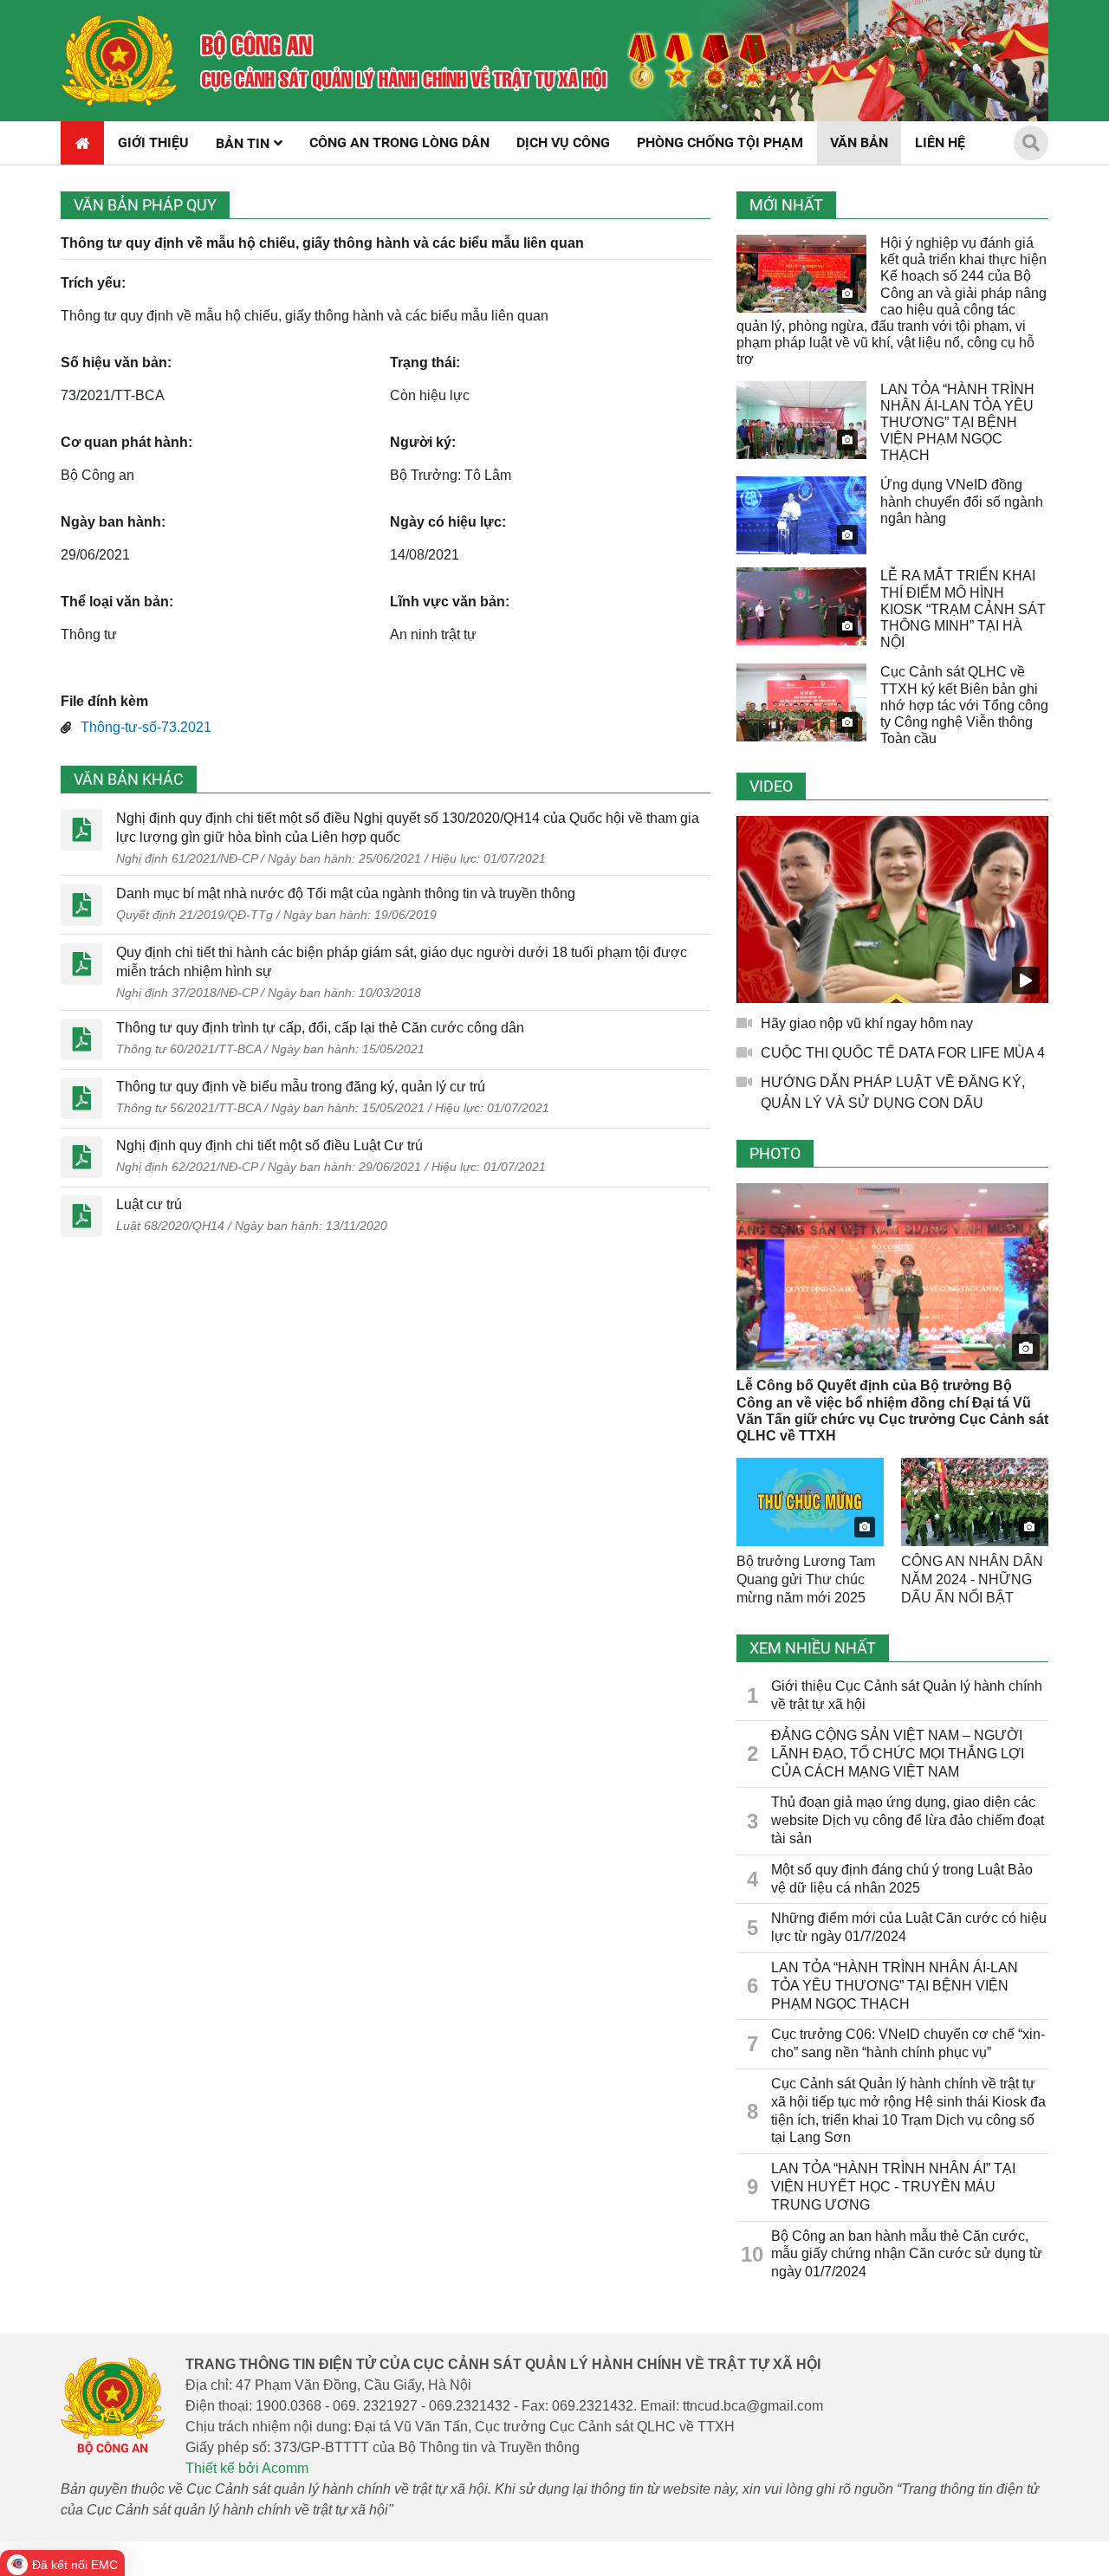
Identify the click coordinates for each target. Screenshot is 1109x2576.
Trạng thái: (425, 362)
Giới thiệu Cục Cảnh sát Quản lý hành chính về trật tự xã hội (907, 1695)
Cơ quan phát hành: (126, 442)
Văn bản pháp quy (145, 205)
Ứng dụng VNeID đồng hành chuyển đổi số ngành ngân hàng (962, 501)
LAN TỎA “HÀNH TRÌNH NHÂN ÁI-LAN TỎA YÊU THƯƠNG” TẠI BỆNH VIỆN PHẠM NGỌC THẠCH (957, 423)
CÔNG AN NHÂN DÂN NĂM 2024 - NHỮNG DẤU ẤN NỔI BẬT (972, 1579)
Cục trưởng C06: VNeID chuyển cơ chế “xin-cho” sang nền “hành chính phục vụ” (908, 2043)
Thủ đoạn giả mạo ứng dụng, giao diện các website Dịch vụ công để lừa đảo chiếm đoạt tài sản (908, 1820)
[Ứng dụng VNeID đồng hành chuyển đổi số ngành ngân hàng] (801, 515)
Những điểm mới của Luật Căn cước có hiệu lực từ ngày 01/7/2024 (909, 1927)
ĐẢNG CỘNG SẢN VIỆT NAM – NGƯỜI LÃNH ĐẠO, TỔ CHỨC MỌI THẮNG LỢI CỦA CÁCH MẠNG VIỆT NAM (898, 1754)
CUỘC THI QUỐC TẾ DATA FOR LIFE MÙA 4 (903, 1053)
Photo (775, 1153)
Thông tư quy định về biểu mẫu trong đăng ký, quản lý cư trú (301, 1087)
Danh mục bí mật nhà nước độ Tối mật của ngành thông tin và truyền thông (346, 893)
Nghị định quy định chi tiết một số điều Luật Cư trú (269, 1146)
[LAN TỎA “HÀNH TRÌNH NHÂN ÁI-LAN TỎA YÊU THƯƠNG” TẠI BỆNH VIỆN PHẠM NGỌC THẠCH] (801, 420)
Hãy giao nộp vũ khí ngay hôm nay (867, 1023)
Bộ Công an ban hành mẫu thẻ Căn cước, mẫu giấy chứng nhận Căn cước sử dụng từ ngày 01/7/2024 (907, 2254)
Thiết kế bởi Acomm (247, 2468)
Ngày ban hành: (113, 522)
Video (771, 786)
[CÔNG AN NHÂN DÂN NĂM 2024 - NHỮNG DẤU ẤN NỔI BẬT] (975, 1502)
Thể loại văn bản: (117, 602)
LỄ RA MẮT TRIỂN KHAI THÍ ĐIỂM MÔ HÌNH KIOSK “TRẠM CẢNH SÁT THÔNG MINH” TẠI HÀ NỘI (963, 609)
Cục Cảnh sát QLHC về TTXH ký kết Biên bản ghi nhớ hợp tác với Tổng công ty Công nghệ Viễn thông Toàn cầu (964, 705)
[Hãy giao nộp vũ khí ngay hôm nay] (892, 909)
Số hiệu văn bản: (116, 362)
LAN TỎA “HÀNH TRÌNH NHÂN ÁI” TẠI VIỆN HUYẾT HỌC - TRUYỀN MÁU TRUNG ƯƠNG (893, 2187)
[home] (119, 61)
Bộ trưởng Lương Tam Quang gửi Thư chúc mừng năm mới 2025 (806, 1579)
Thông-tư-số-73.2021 (146, 727)
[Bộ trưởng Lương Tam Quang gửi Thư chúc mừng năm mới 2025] (810, 1502)
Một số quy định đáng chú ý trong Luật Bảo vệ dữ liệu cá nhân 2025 (902, 1879)
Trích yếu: (93, 283)
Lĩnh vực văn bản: (450, 602)
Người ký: (423, 442)
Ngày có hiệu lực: (448, 522)
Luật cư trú (149, 1204)
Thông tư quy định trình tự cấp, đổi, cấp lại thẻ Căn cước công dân (320, 1028)
